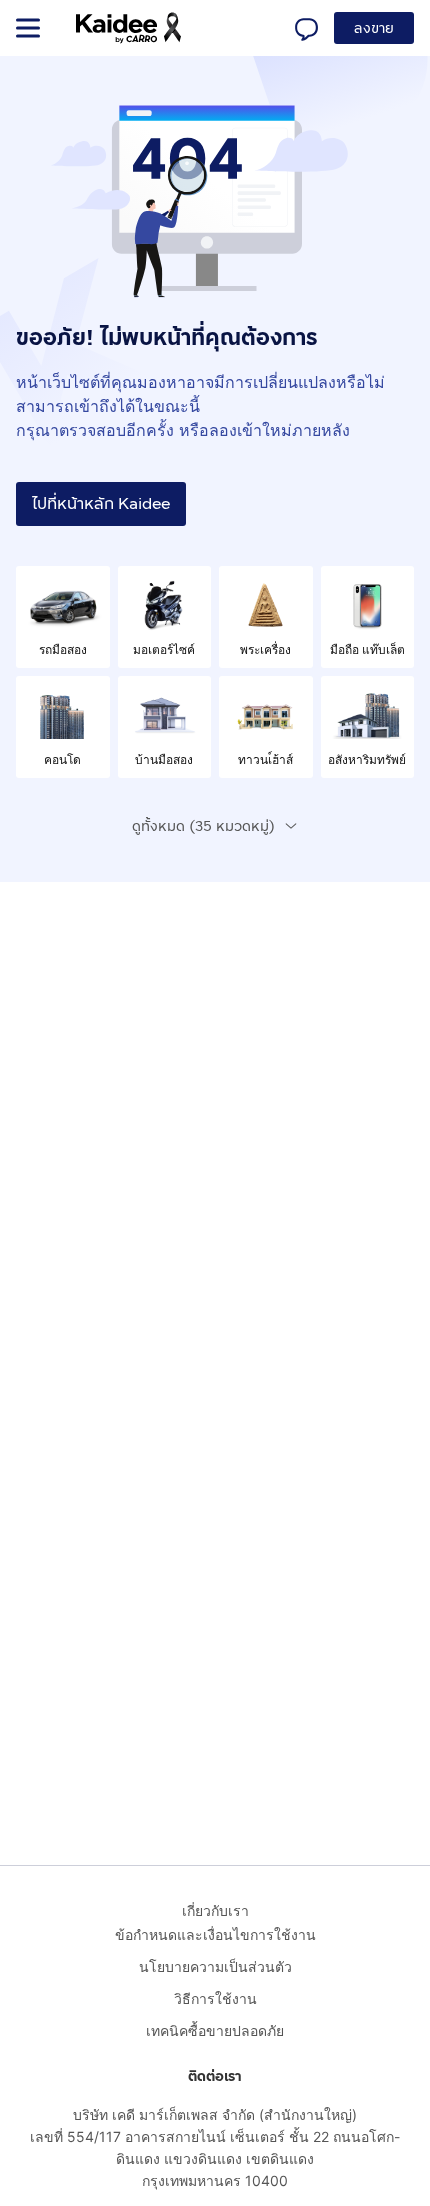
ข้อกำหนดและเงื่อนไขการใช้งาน (215, 1934)
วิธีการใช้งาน (215, 1998)
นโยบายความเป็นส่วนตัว (215, 1966)
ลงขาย (374, 28)
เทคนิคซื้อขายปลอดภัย (215, 2030)
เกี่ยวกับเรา (215, 1910)
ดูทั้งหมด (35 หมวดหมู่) (203, 826)
